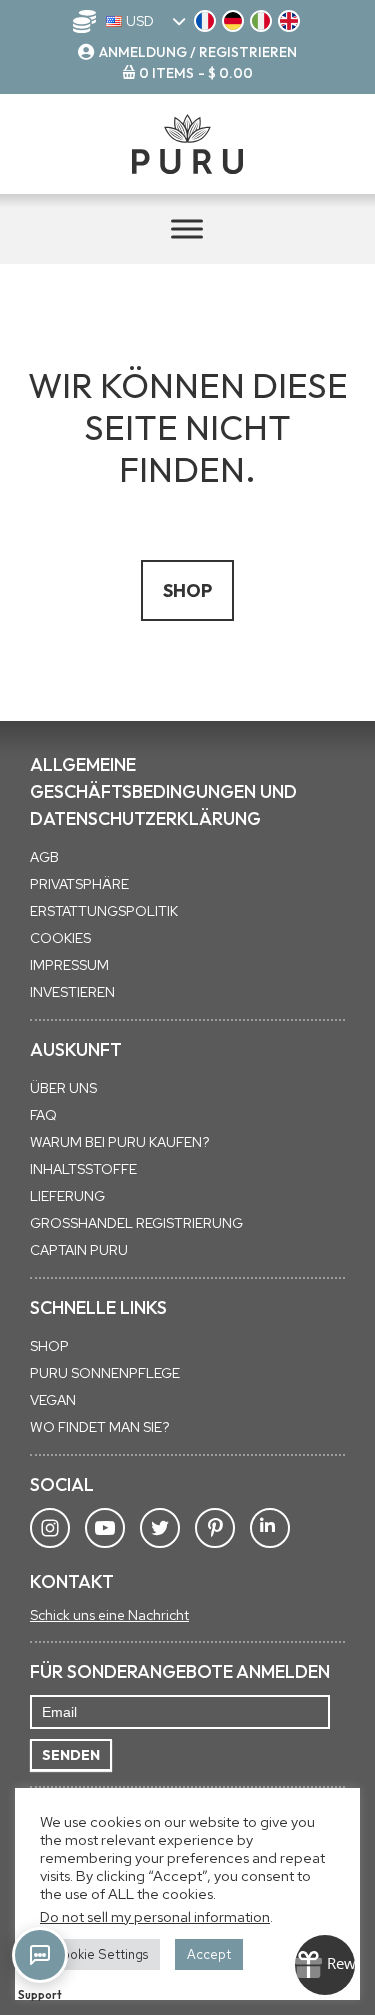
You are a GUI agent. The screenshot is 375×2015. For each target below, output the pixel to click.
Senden (71, 1755)
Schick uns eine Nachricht (109, 1615)
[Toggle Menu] (187, 228)
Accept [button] (209, 1954)
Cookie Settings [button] (100, 1954)
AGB (44, 857)
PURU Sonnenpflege (105, 1373)
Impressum (69, 965)
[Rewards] (325, 1965)
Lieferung (67, 1196)
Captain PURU (79, 1250)
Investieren (72, 992)
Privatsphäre (79, 884)
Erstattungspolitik (104, 911)
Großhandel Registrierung (136, 1223)
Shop (187, 590)
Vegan (53, 1400)
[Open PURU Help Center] (40, 1955)
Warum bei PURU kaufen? (120, 1142)
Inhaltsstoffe (83, 1169)
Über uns (63, 1088)
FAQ (43, 1115)
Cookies (60, 938)
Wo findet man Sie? (100, 1427)
